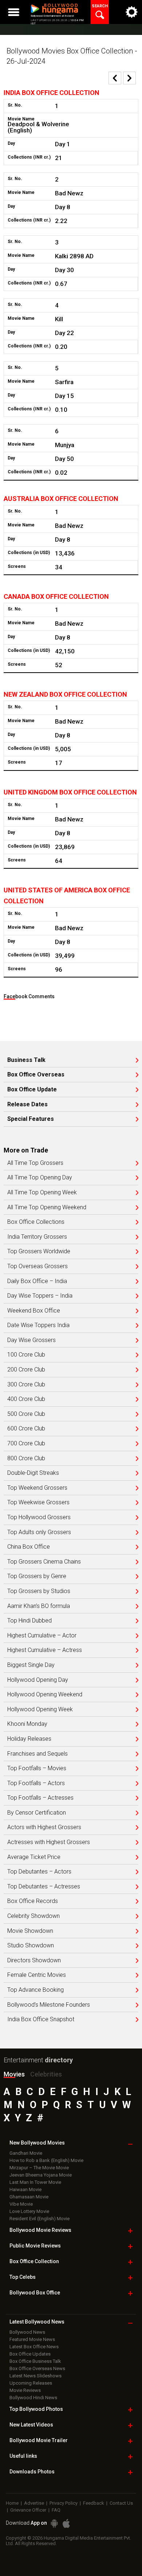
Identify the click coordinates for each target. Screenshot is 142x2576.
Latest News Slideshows (35, 2376)
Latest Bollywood (37, 2322)
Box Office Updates (30, 2354)
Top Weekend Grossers (37, 1488)
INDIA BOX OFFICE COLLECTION (52, 93)
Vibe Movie (21, 2204)
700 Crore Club (26, 1444)
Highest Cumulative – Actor (42, 1636)
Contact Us (121, 2503)
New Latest (31, 2425)
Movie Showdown (30, 1931)
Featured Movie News (32, 2339)
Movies (14, 2074)
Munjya (65, 445)
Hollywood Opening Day (38, 1680)
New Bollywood (37, 2143)
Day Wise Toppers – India (40, 1296)
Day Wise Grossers (31, 1340)
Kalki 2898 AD (74, 256)
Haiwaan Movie (25, 2189)
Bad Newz (69, 193)
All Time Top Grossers (35, 1163)
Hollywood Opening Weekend (45, 1695)
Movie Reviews (25, 2390)
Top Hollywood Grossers (39, 1517)
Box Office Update (32, 1090)
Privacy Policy (64, 2503)
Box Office (34, 2261)
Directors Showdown (34, 1960)
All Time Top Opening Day (40, 1178)
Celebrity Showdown (33, 1916)
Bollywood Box (35, 2293)
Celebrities (46, 2074)
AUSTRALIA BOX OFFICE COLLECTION (61, 499)
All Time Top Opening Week (42, 1193)
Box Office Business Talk (35, 2361)
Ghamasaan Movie (29, 2197)
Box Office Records (33, 1901)
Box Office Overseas (36, 1075)
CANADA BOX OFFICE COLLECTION (56, 596)
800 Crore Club (26, 1458)
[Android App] (54, 2523)
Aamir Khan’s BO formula (39, 1606)
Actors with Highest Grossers (44, 1827)
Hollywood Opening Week (40, 1709)
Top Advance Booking (35, 1990)
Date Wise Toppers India (38, 1325)
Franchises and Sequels (38, 1754)
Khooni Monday (27, 1724)
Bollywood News (27, 2332)
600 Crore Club (26, 1429)
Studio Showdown (31, 1946)
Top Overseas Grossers (38, 1266)
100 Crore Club (26, 1355)
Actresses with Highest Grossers (49, 1842)
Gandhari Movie (26, 2153)
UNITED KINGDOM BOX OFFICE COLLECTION (70, 792)
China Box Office (29, 1547)
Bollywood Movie (40, 2230)
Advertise (34, 2503)
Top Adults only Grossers (39, 1532)
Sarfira (64, 382)
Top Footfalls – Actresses (40, 1798)
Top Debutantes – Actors (39, 1872)
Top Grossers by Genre (37, 1576)
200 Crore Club (26, 1370)
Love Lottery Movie (29, 2211)
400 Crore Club (26, 1399)
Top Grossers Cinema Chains (44, 1562)
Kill (59, 319)
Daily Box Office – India (37, 1281)
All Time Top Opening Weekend (47, 1207)
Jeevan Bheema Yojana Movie (41, 2175)
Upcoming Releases (31, 2383)
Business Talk (26, 1060)
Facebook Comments (29, 996)
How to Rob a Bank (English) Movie (46, 2160)
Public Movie (35, 2246)
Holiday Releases (29, 1739)
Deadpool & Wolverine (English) (38, 127)
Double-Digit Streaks (33, 1473)
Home (12, 2503)
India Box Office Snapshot (41, 2019)
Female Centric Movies (37, 1975)
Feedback (94, 2503)
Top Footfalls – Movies (37, 1768)
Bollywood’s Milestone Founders (49, 2005)
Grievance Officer (28, 2510)
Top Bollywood (36, 2409)
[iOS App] (66, 2523)
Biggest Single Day (31, 1665)
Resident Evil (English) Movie (40, 2219)
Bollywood (39, 2440)
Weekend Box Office (34, 1311)
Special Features (31, 1119)
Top (23, 2277)
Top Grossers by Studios (39, 1591)
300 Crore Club (26, 1385)
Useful (23, 2456)
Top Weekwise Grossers (38, 1502)
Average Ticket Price (34, 1857)
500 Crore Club (26, 1414)
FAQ (56, 2510)
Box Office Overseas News (37, 2368)
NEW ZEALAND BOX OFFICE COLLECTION (65, 694)
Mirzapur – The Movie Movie (39, 2168)
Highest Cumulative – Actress (45, 1650)
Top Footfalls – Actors (36, 1783)
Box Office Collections (36, 1222)
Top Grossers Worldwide (39, 1251)
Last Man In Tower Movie (35, 2182)
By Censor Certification (37, 1813)
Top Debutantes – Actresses (44, 1887)
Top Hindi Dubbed (29, 1621)
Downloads (32, 2472)
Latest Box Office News (34, 2347)
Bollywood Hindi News (33, 2398)
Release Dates (27, 1104)
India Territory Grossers (37, 1237)
